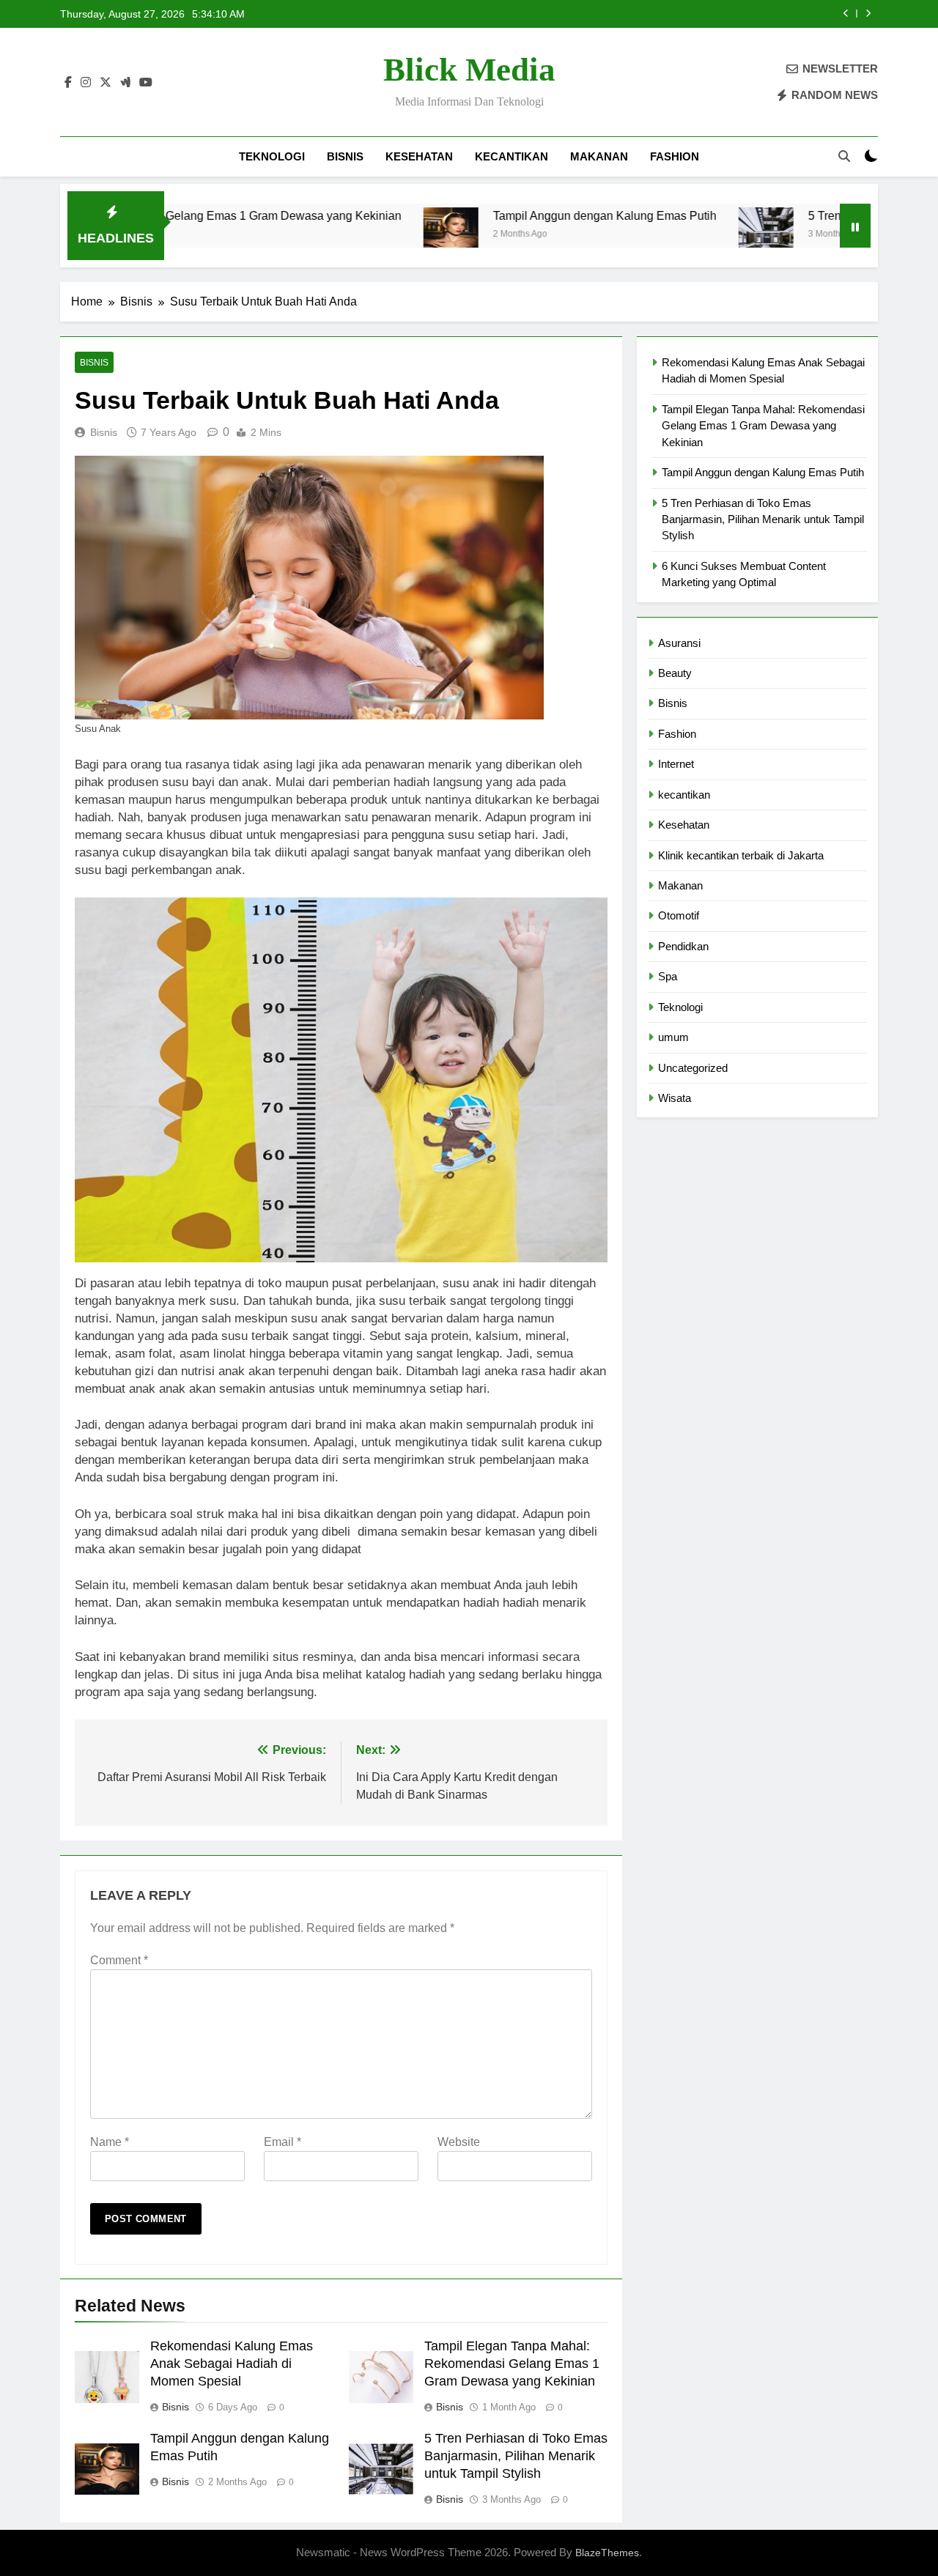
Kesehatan (419, 156)
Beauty (675, 673)
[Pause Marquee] (855, 226)
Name (110, 2142)
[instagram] (86, 83)
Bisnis (345, 156)
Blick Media (469, 70)
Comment (119, 1960)
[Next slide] (868, 14)
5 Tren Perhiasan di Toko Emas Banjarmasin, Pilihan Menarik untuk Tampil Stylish (657, 14)
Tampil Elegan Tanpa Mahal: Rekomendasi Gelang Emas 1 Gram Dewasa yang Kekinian (512, 2364)
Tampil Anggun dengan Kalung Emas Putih (504, 215)
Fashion (675, 156)
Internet (676, 764)
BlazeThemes (607, 2553)
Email (282, 2142)
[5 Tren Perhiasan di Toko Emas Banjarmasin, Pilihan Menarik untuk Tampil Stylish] (665, 235)
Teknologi (272, 156)
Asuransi (679, 643)
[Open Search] (844, 156)
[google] (125, 83)
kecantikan (512, 156)
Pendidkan (683, 946)
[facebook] (68, 83)
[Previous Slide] (846, 14)
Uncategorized (693, 1068)
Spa (668, 976)
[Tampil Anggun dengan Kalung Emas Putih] (350, 235)
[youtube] (146, 83)
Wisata (675, 1098)
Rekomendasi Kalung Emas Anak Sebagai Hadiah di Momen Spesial (232, 2364)
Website (459, 2142)
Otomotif (679, 915)
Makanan (599, 156)
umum (673, 1037)
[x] (106, 83)
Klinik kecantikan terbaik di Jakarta (741, 855)
